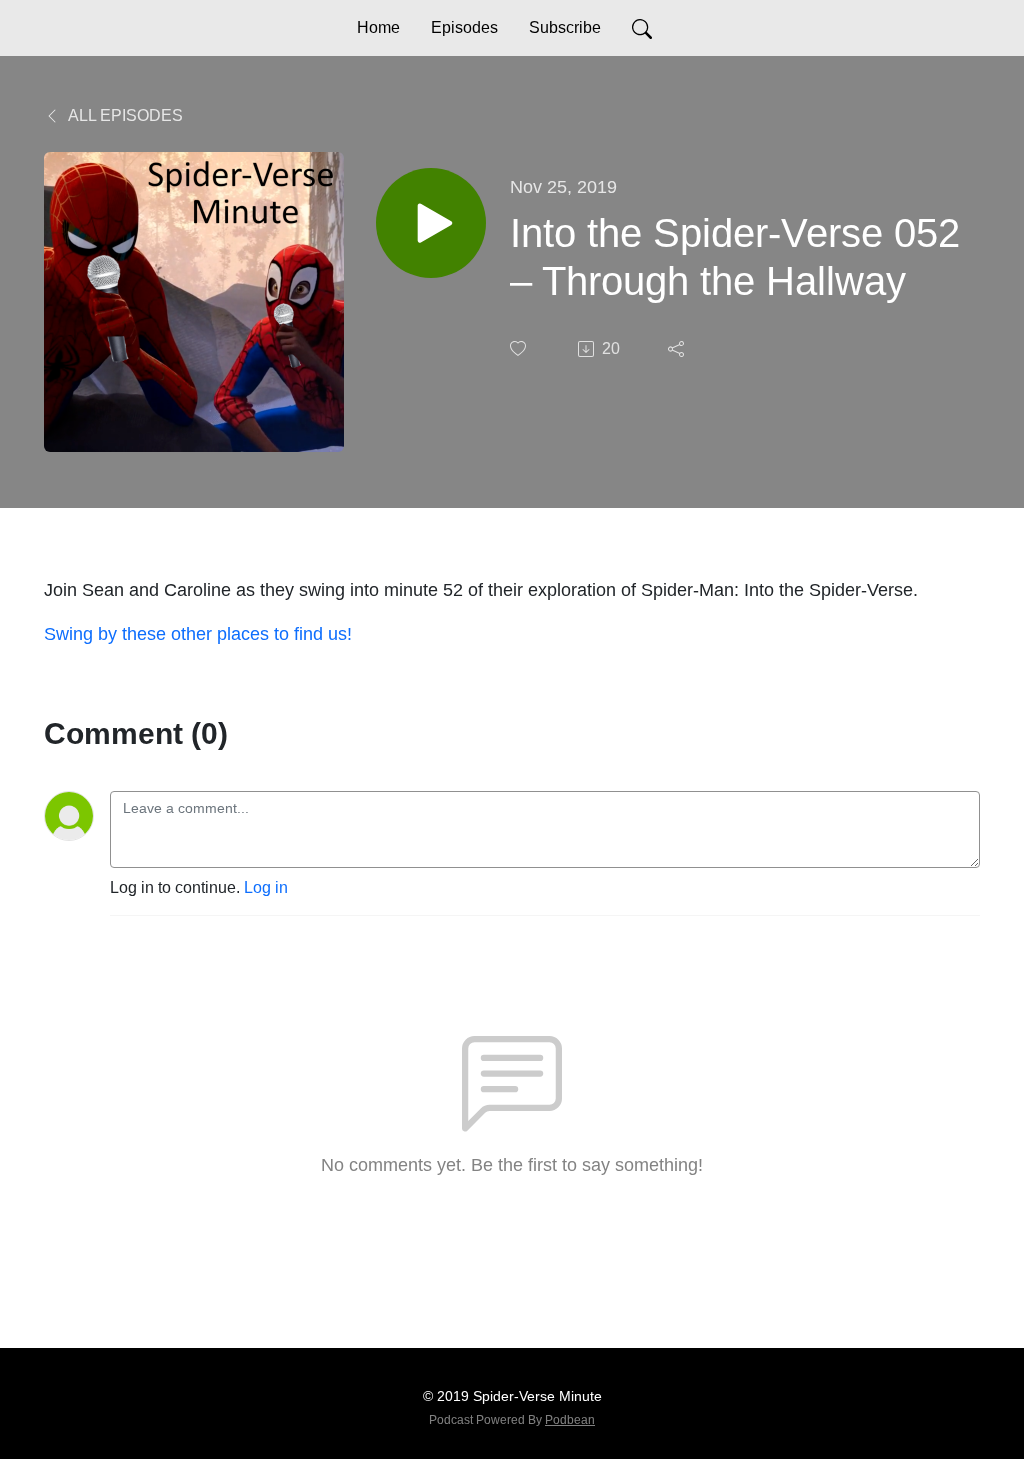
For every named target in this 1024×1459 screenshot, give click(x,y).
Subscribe (565, 27)
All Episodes (124, 115)
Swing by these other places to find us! (198, 633)
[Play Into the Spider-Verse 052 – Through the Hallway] (431, 223)
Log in (266, 887)
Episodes (464, 27)
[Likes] (520, 348)
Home (378, 27)
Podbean (570, 1420)
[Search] (642, 28)
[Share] (678, 349)
